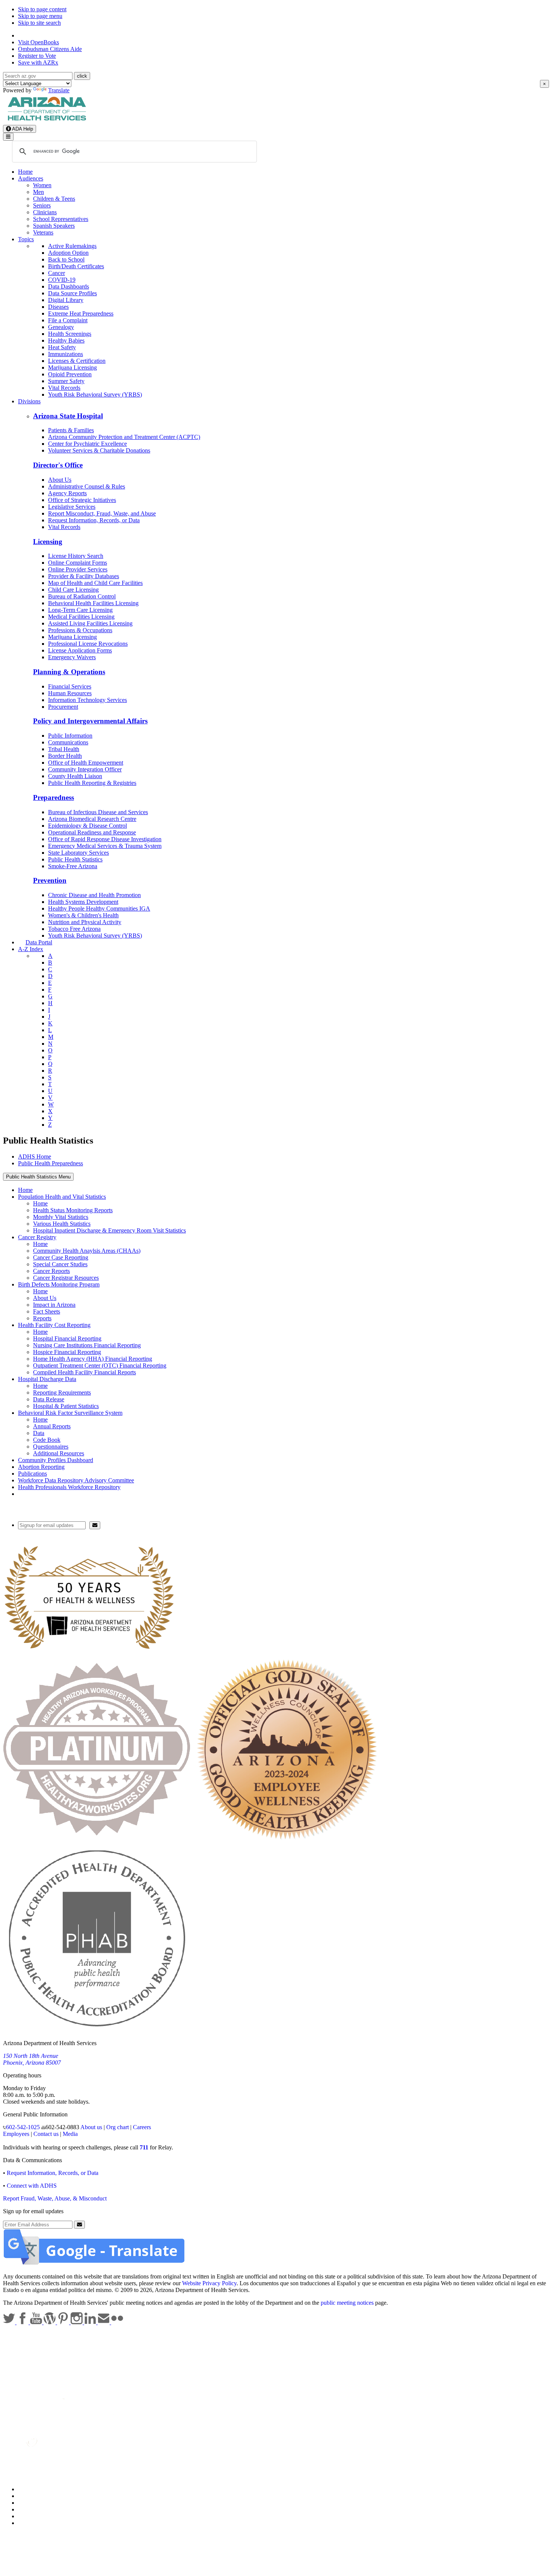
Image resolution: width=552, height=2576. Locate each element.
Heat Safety (62, 347)
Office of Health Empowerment (86, 763)
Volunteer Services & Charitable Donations (99, 450)
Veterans (43, 232)
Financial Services (70, 686)
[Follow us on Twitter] (10, 2322)
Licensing (48, 542)
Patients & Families (71, 430)
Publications (32, 1474)
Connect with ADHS (32, 2186)
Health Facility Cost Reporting (54, 1325)
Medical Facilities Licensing (81, 617)
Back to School (66, 259)
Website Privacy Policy (209, 2283)
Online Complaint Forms (78, 563)
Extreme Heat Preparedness (81, 313)
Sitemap (28, 2523)
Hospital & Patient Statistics (66, 1406)
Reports (42, 1318)
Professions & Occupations (80, 630)
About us (91, 2127)
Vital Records (64, 388)
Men (38, 192)
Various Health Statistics (62, 1224)
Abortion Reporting (41, 1467)
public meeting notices (347, 2303)
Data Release (49, 1399)
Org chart (118, 2127)
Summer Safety (66, 381)
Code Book (47, 1440)
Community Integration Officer (85, 769)
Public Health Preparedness (51, 1163)
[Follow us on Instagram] (77, 2322)
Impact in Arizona (54, 1305)
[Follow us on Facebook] (23, 2322)
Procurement (63, 707)
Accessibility (33, 2503)
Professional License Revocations (88, 644)
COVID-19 (62, 280)
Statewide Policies (40, 2489)
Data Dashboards (69, 286)
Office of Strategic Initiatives (82, 500)
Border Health (65, 756)
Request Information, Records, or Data (94, 520)
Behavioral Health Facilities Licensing (93, 603)
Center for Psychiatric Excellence (87, 444)
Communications (68, 742)
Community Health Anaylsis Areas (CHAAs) (87, 1251)
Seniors (42, 205)
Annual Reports (52, 1426)
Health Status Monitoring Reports (73, 1210)
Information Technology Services (87, 700)
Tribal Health (64, 749)
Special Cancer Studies (60, 1264)
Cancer (57, 273)
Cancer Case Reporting (61, 1257)
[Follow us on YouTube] (37, 2322)
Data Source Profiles (72, 293)
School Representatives (61, 219)
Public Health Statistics (75, 859)
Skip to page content (42, 9)
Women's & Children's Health (83, 915)
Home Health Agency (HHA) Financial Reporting (93, 1359)
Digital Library (66, 300)
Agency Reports (67, 493)
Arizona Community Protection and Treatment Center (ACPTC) (124, 437)
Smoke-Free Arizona (73, 866)
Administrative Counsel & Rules (87, 486)
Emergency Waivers (72, 657)
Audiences (31, 178)
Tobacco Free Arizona (74, 929)
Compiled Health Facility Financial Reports (84, 1372)
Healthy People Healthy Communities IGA (99, 909)
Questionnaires (51, 1447)
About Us (60, 480)
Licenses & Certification (77, 361)
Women (42, 185)
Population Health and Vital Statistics (62, 1197)
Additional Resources (59, 1453)
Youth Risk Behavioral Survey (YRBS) (95, 395)
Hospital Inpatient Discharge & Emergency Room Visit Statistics (109, 1230)
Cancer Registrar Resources (66, 1278)
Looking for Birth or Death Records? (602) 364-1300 (37, 1504)
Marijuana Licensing (72, 367)
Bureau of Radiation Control (82, 596)
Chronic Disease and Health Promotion (94, 895)
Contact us (46, 2134)
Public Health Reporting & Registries (92, 783)
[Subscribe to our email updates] (104, 2322)
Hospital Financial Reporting (67, 1338)
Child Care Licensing (73, 590)
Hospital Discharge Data (47, 1379)
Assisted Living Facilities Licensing (90, 623)
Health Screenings (70, 334)
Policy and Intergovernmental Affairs (90, 721)
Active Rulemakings (72, 246)
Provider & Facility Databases (84, 576)
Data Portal (39, 942)
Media (70, 2134)
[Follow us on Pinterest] (64, 2322)
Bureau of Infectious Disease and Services (98, 812)
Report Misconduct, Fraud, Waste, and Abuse (102, 513)
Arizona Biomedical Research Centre (92, 819)
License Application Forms (80, 650)
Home (25, 172)
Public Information (70, 736)
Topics (26, 239)
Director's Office (58, 465)
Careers (142, 2127)
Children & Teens (54, 199)
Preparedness (54, 797)
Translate (59, 90)
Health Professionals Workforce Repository (69, 1487)
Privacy (27, 2496)
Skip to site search (39, 23)
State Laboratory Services (78, 853)
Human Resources (70, 693)
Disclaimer (31, 2509)
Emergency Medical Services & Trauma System (105, 846)
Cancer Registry (37, 1237)
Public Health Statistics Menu (38, 1177)
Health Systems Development (83, 902)
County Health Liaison (75, 776)
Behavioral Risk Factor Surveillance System (70, 1413)
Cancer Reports (51, 1271)
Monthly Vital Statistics (61, 1217)
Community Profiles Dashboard (56, 1460)
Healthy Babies (66, 340)
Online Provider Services (78, 569)
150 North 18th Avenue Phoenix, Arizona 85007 (32, 2059)
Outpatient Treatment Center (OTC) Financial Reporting (100, 1365)
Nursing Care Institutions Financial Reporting (87, 1345)
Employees (16, 2134)
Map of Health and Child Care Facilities (95, 583)
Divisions (29, 401)
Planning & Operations (69, 672)
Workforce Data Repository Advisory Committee (76, 1480)
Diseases (58, 307)
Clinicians (45, 212)
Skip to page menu (40, 16)
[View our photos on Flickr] (117, 2322)
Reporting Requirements (62, 1392)
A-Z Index (31, 949)
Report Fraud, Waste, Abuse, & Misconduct (55, 2198)
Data (39, 1433)
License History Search (76, 556)
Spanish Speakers (54, 226)
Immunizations (66, 354)
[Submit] (95, 1525)
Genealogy (61, 327)
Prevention (50, 880)
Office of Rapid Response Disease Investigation (105, 839)
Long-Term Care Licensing (80, 610)
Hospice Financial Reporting (67, 1352)
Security (28, 2516)
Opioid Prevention (70, 374)
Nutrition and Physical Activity (85, 922)
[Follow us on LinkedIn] (91, 2322)
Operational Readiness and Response (92, 832)
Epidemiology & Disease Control (87, 826)
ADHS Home (35, 1156)
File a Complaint (68, 320)
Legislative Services (72, 507)
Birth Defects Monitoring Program (59, 1284)
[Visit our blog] (50, 2322)
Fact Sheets (47, 1311)
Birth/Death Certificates (76, 266)
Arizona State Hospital (68, 416)
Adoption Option (68, 253)
